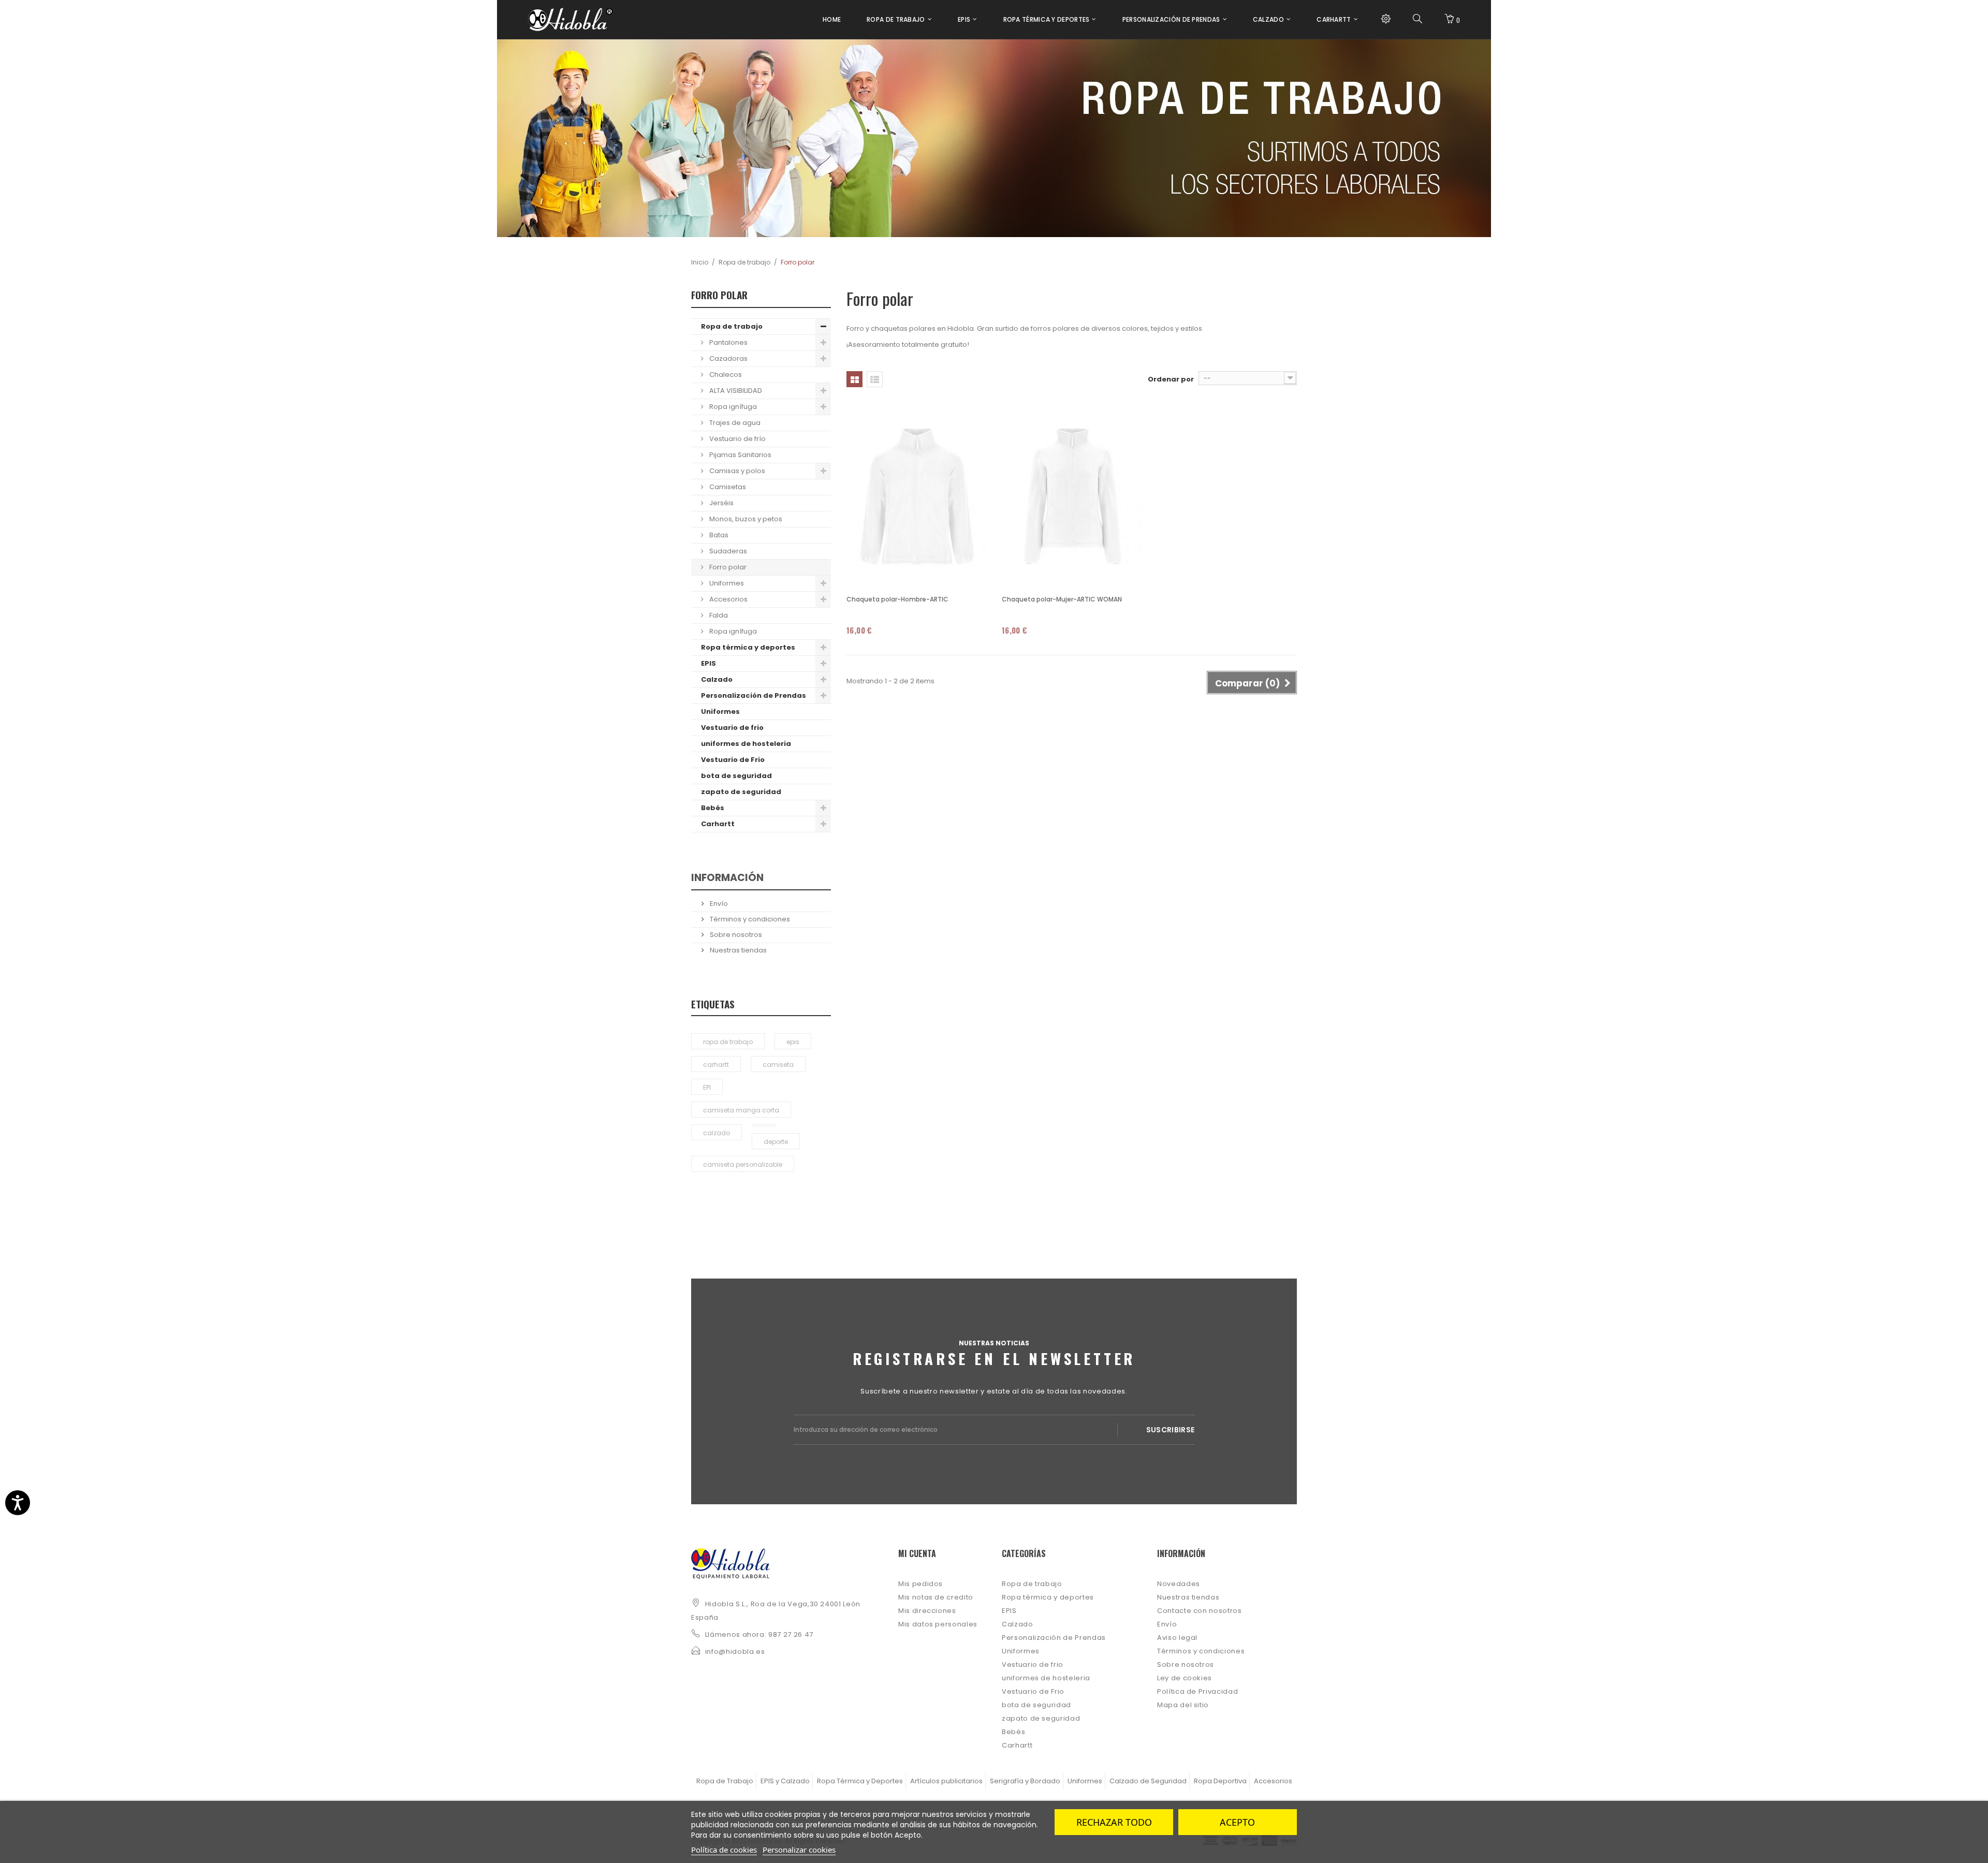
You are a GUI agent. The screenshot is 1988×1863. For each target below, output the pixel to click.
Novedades (1179, 1584)
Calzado (717, 679)
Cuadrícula (854, 379)
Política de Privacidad (1197, 1691)
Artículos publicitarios (946, 1781)
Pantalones (728, 342)
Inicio (700, 262)
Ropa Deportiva (1220, 1781)
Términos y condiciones (749, 919)
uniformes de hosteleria (746, 744)
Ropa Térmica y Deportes (860, 1781)
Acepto (1237, 1822)
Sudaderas (727, 551)
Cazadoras (728, 358)
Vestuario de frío (737, 439)
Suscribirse (1171, 1430)
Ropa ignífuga (732, 407)
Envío (718, 904)
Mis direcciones (927, 1611)
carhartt (716, 1065)
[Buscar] (1417, 19)
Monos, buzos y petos (745, 519)
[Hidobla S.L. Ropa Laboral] (571, 19)
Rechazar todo (1114, 1822)
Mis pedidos (920, 1584)
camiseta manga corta (741, 1110)
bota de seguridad (736, 776)
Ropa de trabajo (744, 262)
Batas (718, 535)
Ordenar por (1171, 379)
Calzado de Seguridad (1148, 1781)
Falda (718, 615)
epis (793, 1042)
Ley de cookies (1185, 1678)
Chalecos (725, 375)
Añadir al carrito (890, 645)
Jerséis (721, 503)
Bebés (713, 808)
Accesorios (728, 599)
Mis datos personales (938, 1624)
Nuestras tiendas (737, 950)
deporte (776, 1142)
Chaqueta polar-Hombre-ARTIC (897, 599)
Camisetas (727, 487)
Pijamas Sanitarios (740, 455)
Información (727, 878)
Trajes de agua (734, 423)
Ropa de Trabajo (725, 1781)
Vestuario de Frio (733, 760)
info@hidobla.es (735, 1652)
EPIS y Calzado (785, 1781)
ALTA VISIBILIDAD (735, 391)
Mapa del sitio (1183, 1705)
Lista (875, 379)
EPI (707, 1087)
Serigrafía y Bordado (1025, 1781)
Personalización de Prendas (754, 695)
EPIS (708, 663)
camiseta (778, 1065)
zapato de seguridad (741, 792)
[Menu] (1386, 19)
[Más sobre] (764, 1125)
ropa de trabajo (728, 1042)
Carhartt (718, 824)
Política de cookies (724, 1850)
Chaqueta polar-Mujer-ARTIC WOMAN (1062, 599)
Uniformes (726, 583)
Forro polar (727, 567)
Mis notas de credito (936, 1597)
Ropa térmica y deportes (748, 647)
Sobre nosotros (735, 935)
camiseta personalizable (743, 1164)
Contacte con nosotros (1200, 1611)
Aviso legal (1177, 1638)
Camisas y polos (736, 471)
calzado (717, 1133)
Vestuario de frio (732, 728)
